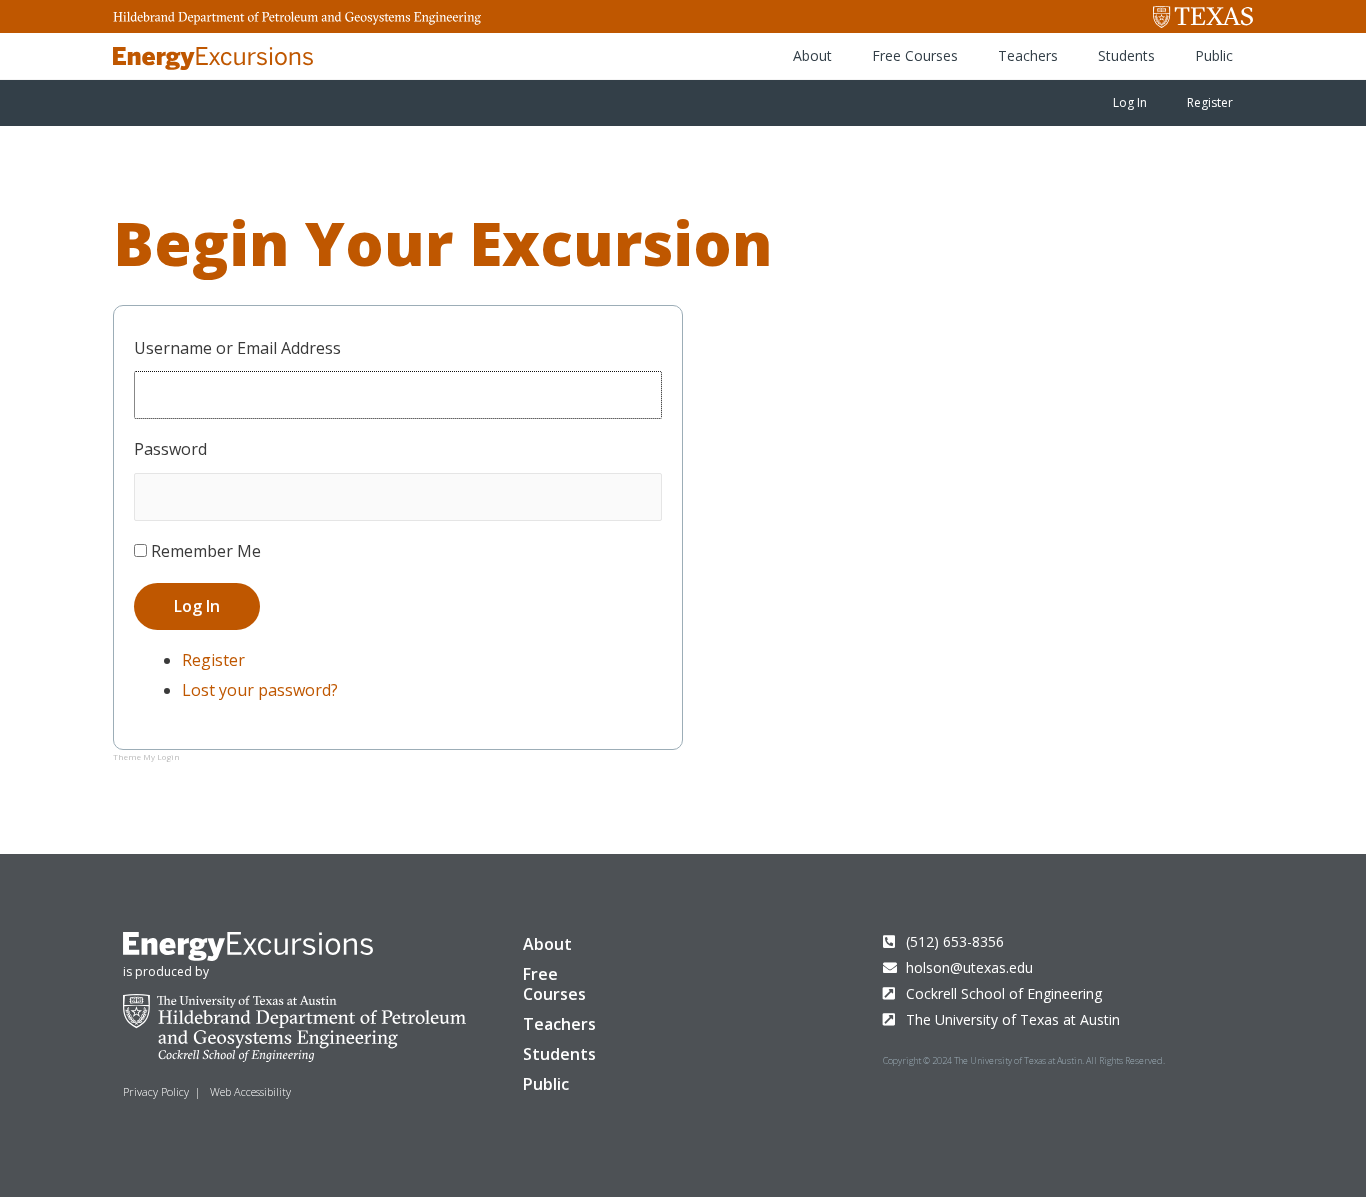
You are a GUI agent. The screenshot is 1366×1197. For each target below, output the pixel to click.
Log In (1130, 102)
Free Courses (915, 55)
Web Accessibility (250, 1091)
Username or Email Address (237, 348)
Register (1210, 102)
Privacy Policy (156, 1091)
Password (170, 449)
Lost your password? (260, 690)
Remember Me (206, 551)
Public (1214, 55)
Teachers (1028, 55)
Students (1126, 55)
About (812, 55)
